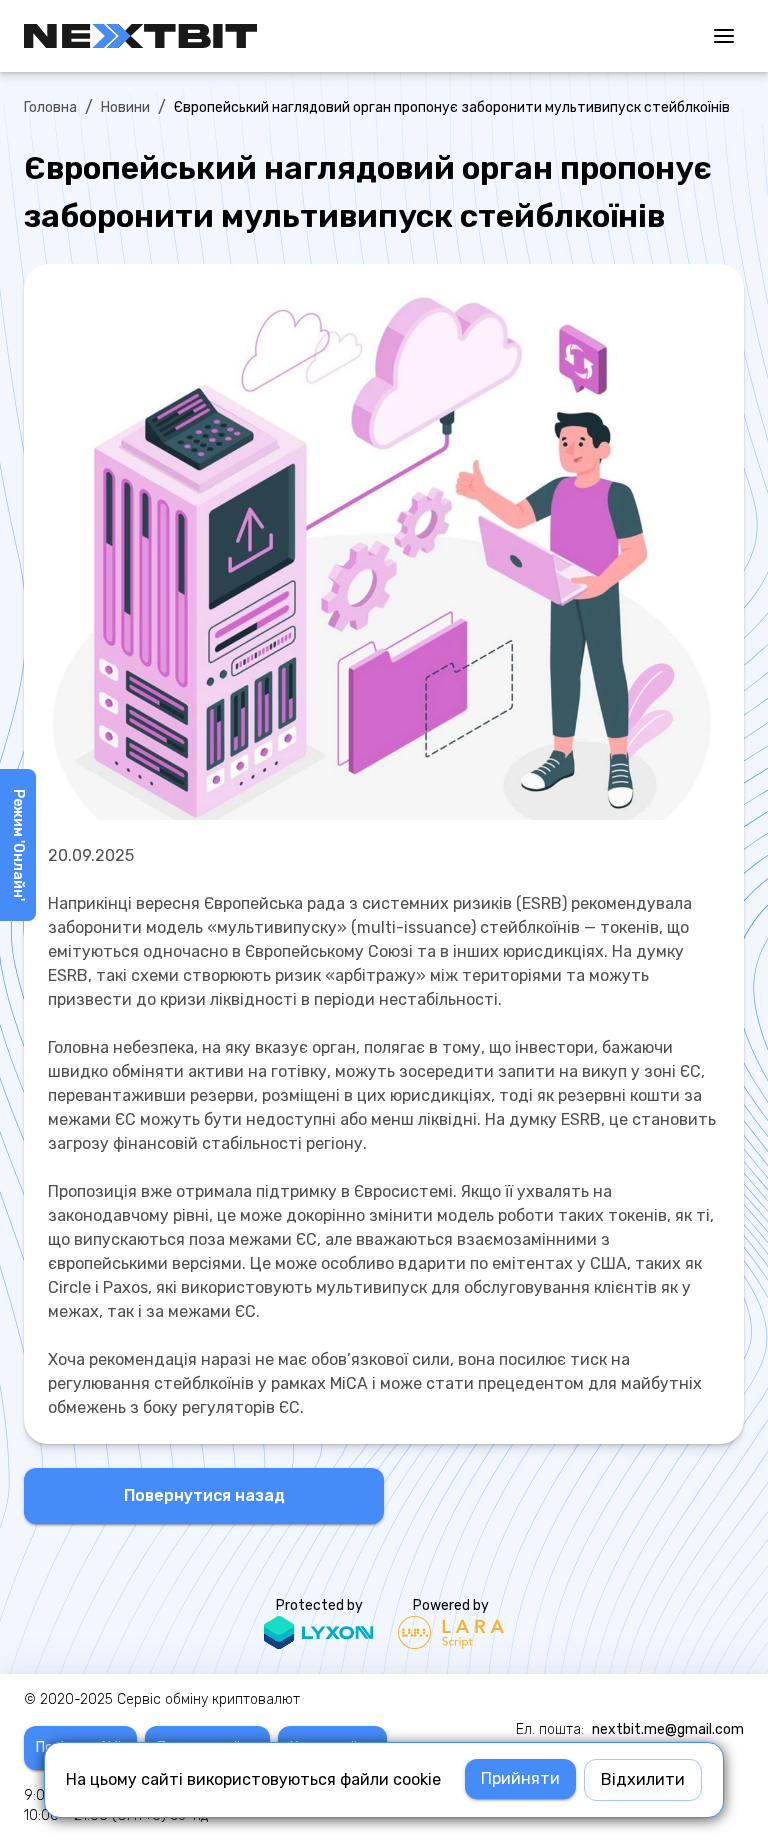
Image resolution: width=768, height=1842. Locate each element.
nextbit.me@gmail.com (668, 1729)
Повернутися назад (204, 1495)
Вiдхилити (643, 1779)
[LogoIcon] (140, 36)
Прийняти (520, 1778)
